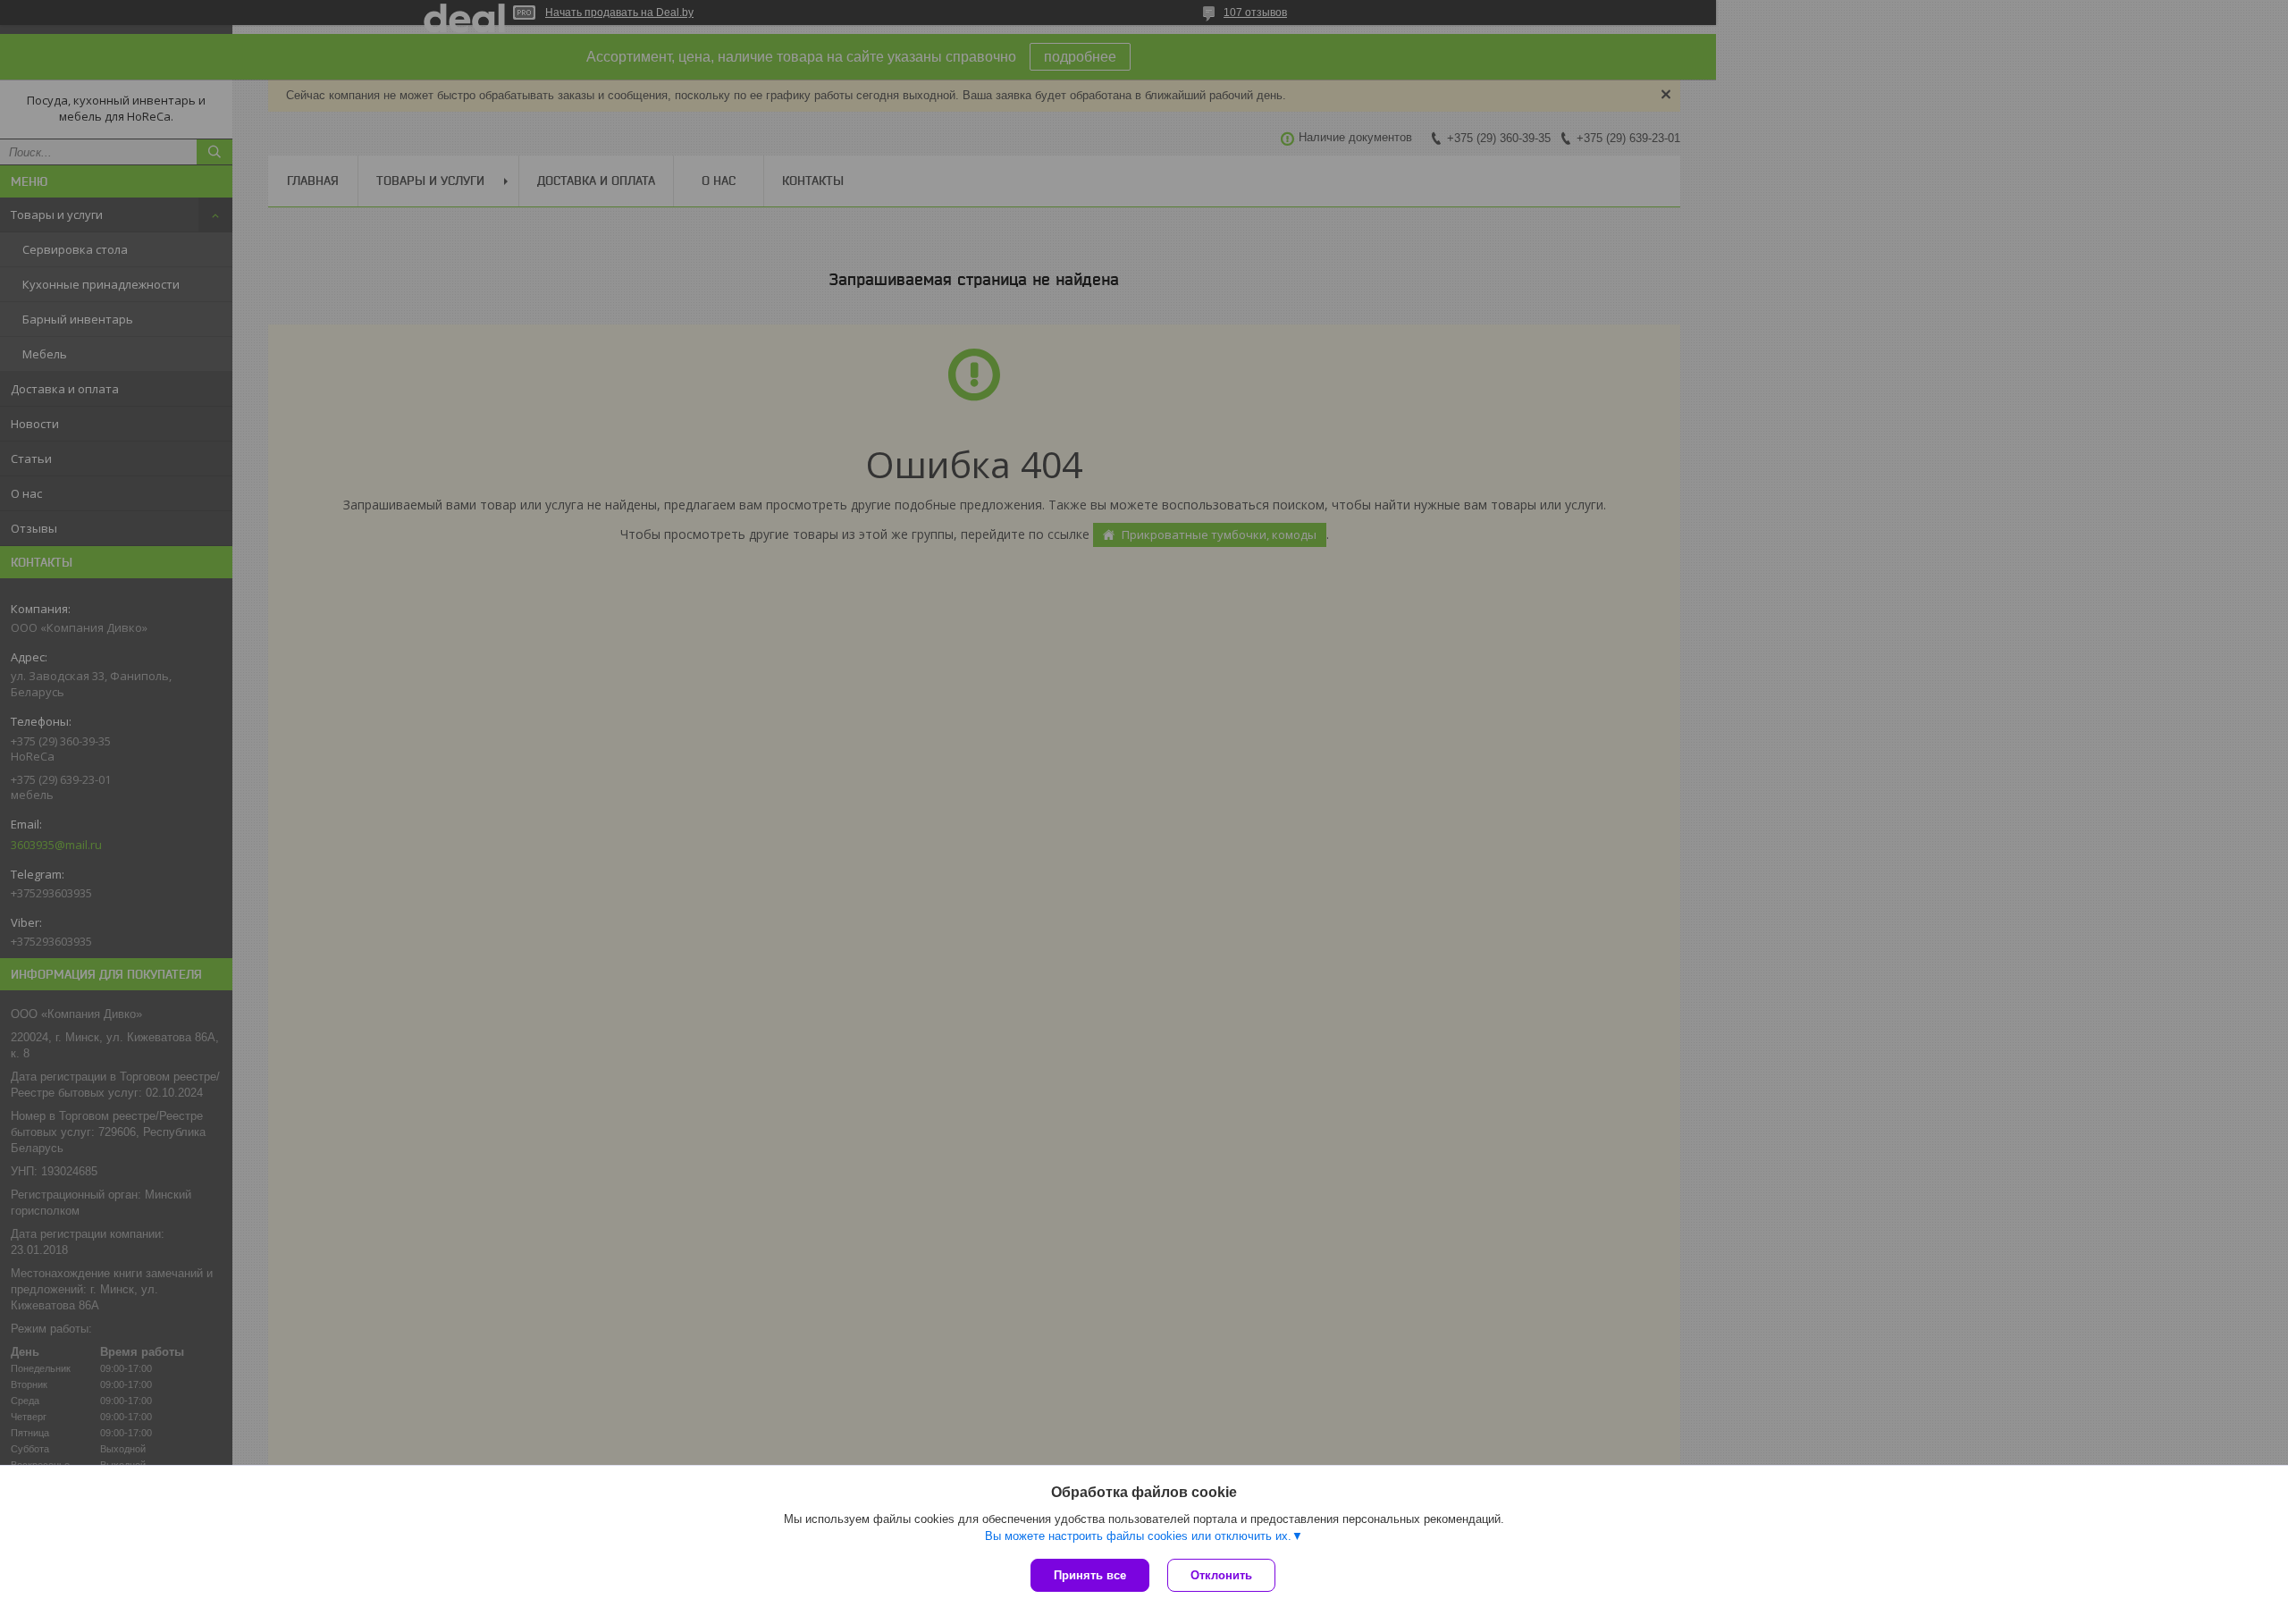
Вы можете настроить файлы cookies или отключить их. (1138, 1536)
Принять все (1090, 1575)
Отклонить (1221, 1575)
